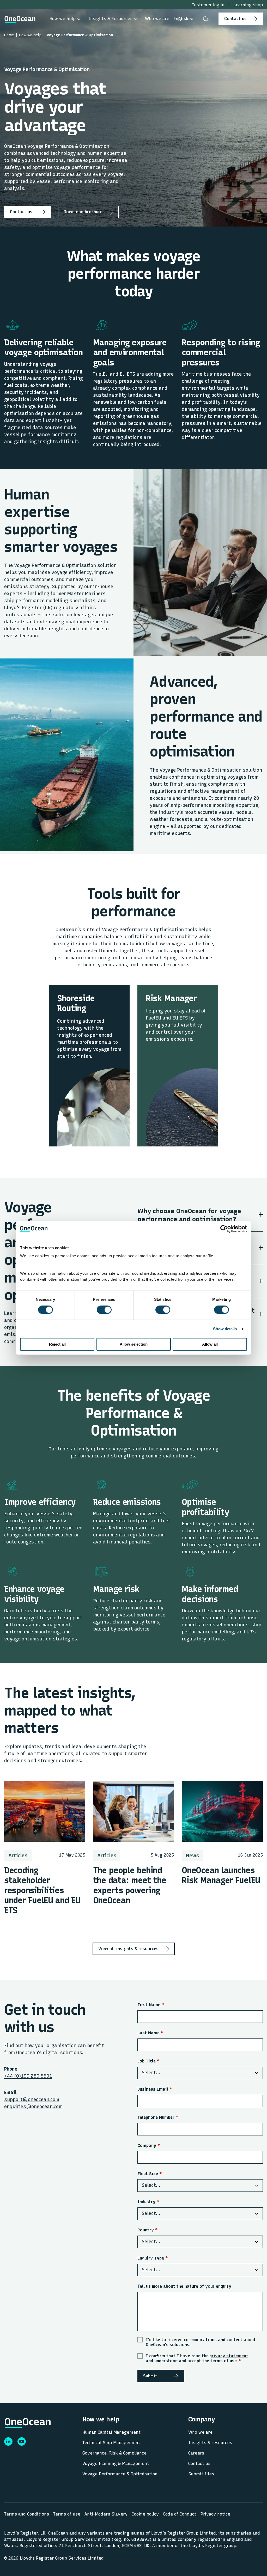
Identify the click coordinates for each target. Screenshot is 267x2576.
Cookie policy (145, 2514)
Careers (196, 2453)
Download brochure (83, 212)
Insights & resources (210, 2443)
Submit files (201, 2474)
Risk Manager (171, 998)
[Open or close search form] (206, 19)
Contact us (235, 19)
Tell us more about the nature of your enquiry (184, 2286)
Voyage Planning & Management (116, 2464)
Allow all (210, 1344)
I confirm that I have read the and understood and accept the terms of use (197, 2358)
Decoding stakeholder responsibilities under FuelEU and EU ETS (42, 1890)
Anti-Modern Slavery (106, 2514)
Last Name (150, 2033)
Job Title (148, 2061)
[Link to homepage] (20, 19)
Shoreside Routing (76, 1003)
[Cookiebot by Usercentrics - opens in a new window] (224, 1229)
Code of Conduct (180, 2514)
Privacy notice (215, 2514)
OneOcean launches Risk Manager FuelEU (221, 1875)
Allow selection (134, 1344)
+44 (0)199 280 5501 (28, 2076)
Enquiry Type (153, 2258)
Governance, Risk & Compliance (114, 2453)
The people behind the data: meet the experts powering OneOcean (130, 1885)
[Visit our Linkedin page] (8, 2441)
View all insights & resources (128, 1949)
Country (148, 2230)
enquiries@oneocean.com (33, 2107)
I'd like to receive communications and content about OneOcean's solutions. (201, 2342)
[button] (183, 19)
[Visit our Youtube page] (22, 2441)
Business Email (155, 2089)
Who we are (200, 2432)
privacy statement (229, 2356)
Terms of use (67, 2514)
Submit (150, 2376)
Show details (225, 1329)
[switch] (99, 1310)
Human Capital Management (111, 2432)
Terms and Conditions (27, 2514)
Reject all (57, 1344)
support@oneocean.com (32, 2099)
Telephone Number (158, 2117)
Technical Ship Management (111, 2443)
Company (149, 2145)
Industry (148, 2202)
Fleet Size (150, 2174)
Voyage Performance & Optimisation (120, 2474)
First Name (151, 2005)
